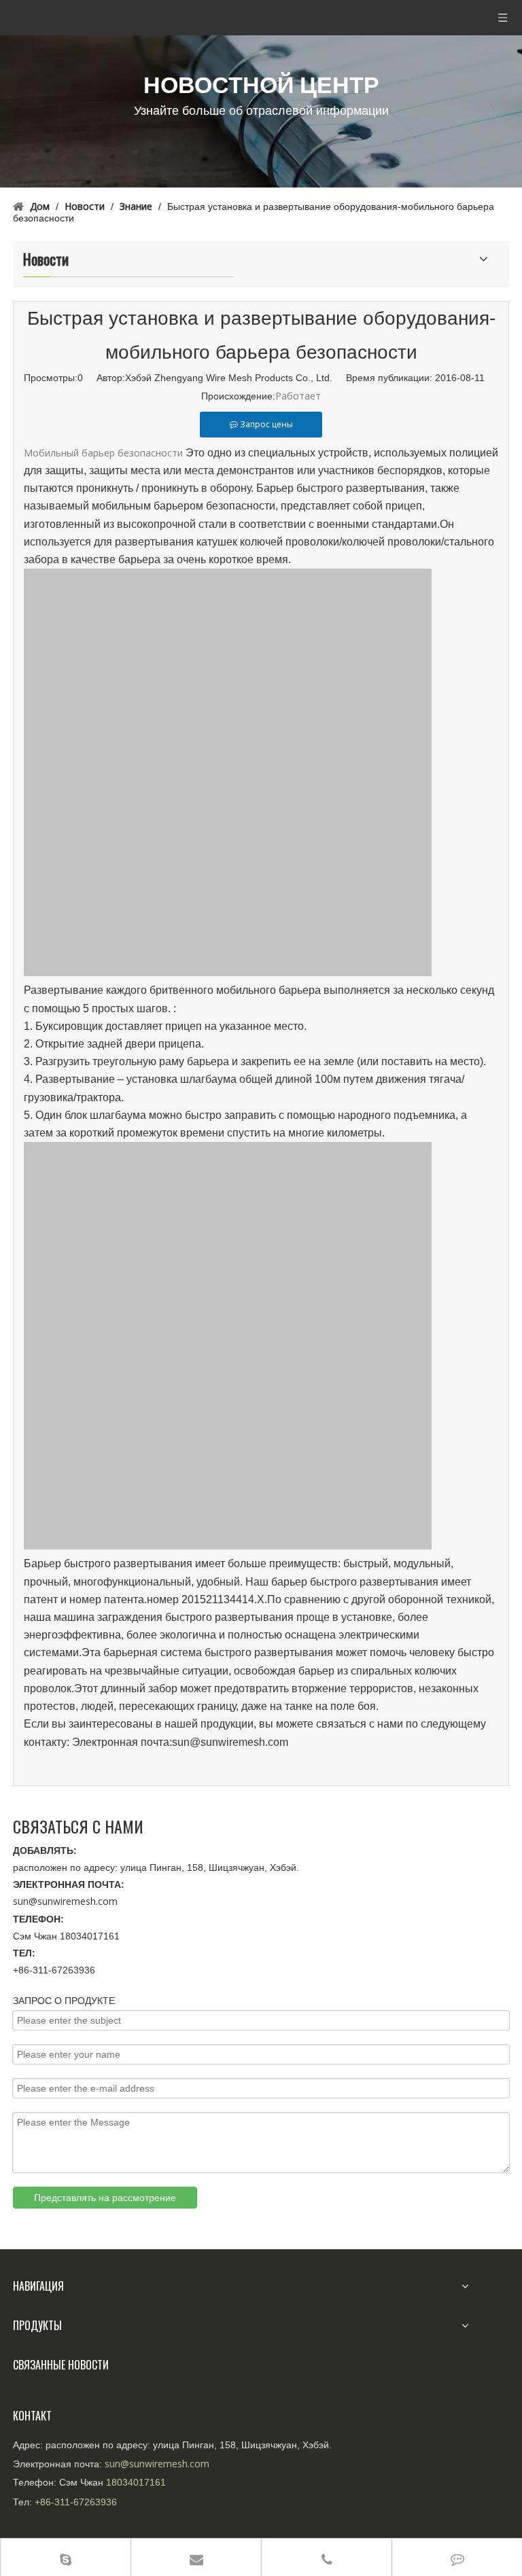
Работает (298, 396)
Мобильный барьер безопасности (103, 453)
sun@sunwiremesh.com (65, 1901)
